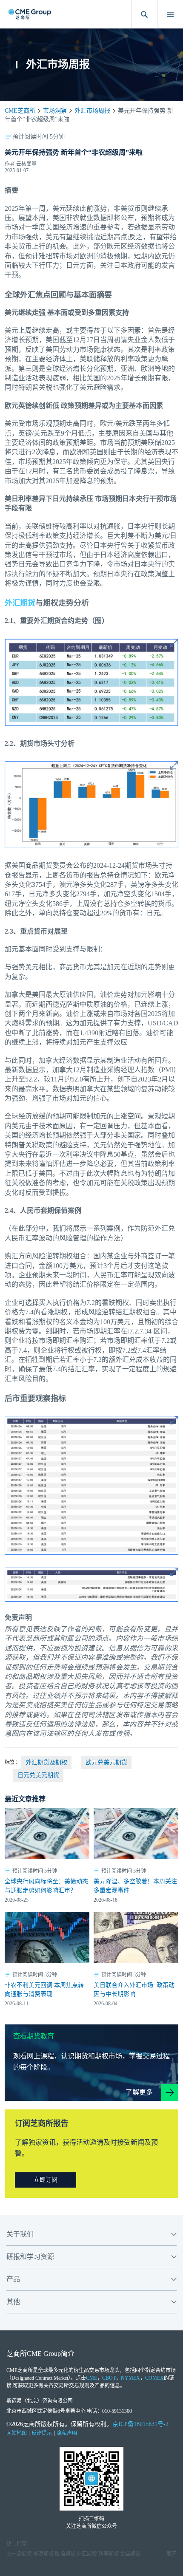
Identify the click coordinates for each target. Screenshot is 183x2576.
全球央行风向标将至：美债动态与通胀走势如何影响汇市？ (46, 1886)
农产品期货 (19, 2554)
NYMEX (130, 2378)
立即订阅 (46, 2180)
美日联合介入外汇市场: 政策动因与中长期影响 (134, 1990)
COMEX (154, 2378)
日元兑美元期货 (38, 1775)
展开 (172, 2554)
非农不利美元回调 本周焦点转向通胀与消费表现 (44, 1990)
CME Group (44, 2354)
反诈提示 (42, 2433)
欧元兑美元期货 (106, 1762)
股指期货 (65, 2554)
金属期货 (130, 2554)
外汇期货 (20, 603)
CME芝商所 (20, 111)
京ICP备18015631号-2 (140, 2424)
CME (91, 2378)
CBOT (109, 2378)
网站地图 (17, 2433)
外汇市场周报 (92, 111)
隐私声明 (67, 2433)
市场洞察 (55, 111)
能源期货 (43, 2554)
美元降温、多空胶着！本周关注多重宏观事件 (135, 1886)
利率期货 (109, 2554)
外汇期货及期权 (46, 1762)
